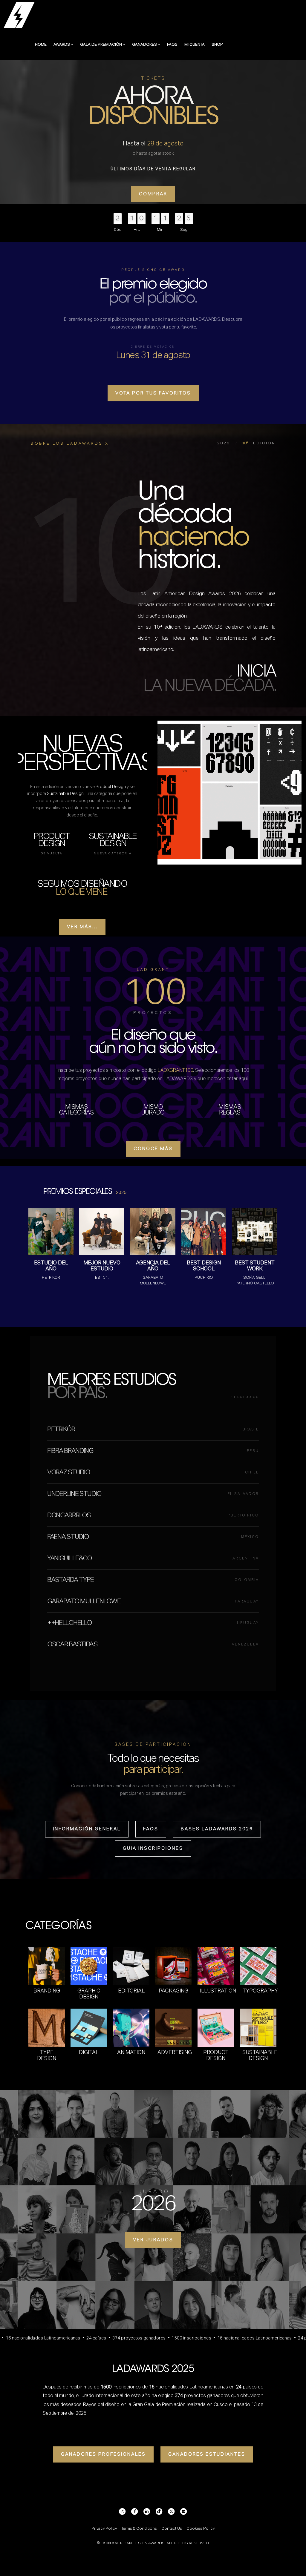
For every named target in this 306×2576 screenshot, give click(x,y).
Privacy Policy (104, 2529)
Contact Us (172, 2529)
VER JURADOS (153, 2240)
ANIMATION (131, 2052)
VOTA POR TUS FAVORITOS (153, 393)
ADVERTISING (175, 2052)
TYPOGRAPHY (260, 1991)
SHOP (217, 45)
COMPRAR (153, 194)
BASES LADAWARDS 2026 (217, 1829)
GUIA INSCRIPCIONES (153, 1848)
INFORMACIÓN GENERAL (87, 1829)
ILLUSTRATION (218, 1991)
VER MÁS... (82, 927)
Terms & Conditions (139, 2529)
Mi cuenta (195, 45)
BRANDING (47, 1991)
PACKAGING (173, 1991)
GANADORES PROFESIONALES (103, 2454)
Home (41, 45)
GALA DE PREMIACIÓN (101, 45)
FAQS (172, 45)
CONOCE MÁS (153, 1149)
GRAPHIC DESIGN (89, 1994)
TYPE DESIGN (47, 2055)
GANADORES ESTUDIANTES (207, 2454)
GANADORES (145, 45)
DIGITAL (89, 2052)
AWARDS (62, 45)
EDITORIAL (131, 1991)
